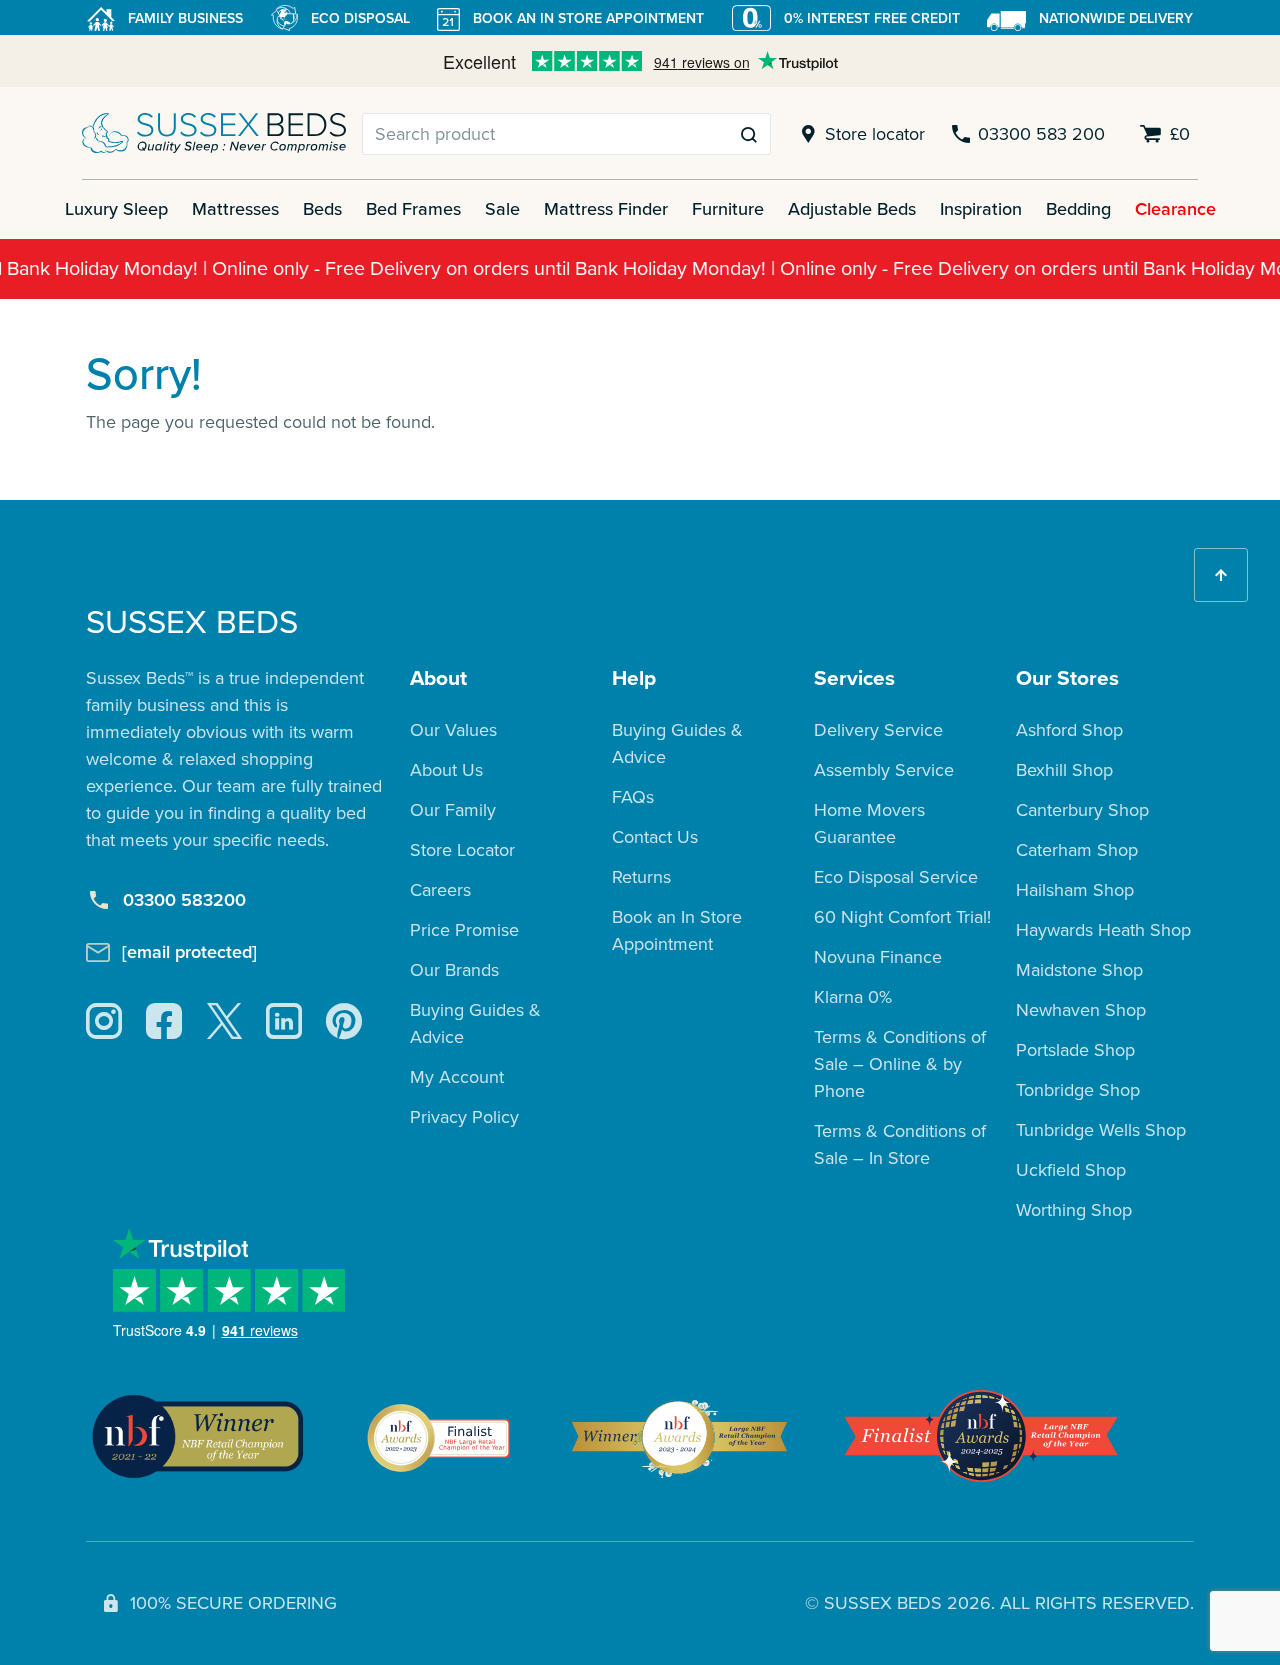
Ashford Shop (1069, 730)
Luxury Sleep (116, 209)
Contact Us (655, 837)
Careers (440, 890)
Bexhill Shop (1064, 770)
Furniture (728, 209)
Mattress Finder (606, 209)
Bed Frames (413, 209)
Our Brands (454, 970)
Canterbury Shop (1082, 810)
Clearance (1175, 209)
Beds (322, 209)
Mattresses (235, 209)
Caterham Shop (1077, 850)
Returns (641, 877)
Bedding (1078, 209)
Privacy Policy (464, 1117)
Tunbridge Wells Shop (1101, 1130)
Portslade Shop (1075, 1050)
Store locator (874, 134)
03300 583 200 (1041, 134)
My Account (457, 1077)
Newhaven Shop (1081, 1010)
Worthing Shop (1074, 1210)
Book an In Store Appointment (677, 930)
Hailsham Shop (1075, 890)
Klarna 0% (853, 997)
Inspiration (981, 209)
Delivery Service (878, 730)
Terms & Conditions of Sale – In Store (900, 1144)
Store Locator (462, 850)
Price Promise (464, 930)
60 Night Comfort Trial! (902, 917)
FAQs (633, 797)
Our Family (453, 810)
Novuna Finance (878, 957)
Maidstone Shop (1079, 970)
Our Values (453, 730)
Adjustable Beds (852, 209)
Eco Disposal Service (896, 877)
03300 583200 (184, 900)
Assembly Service (884, 770)
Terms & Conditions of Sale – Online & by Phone (900, 1064)
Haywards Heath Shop (1103, 930)
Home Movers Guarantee (869, 823)
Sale (502, 209)
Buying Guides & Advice (475, 1023)
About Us (446, 770)
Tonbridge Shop (1078, 1090)
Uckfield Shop (1071, 1170)
